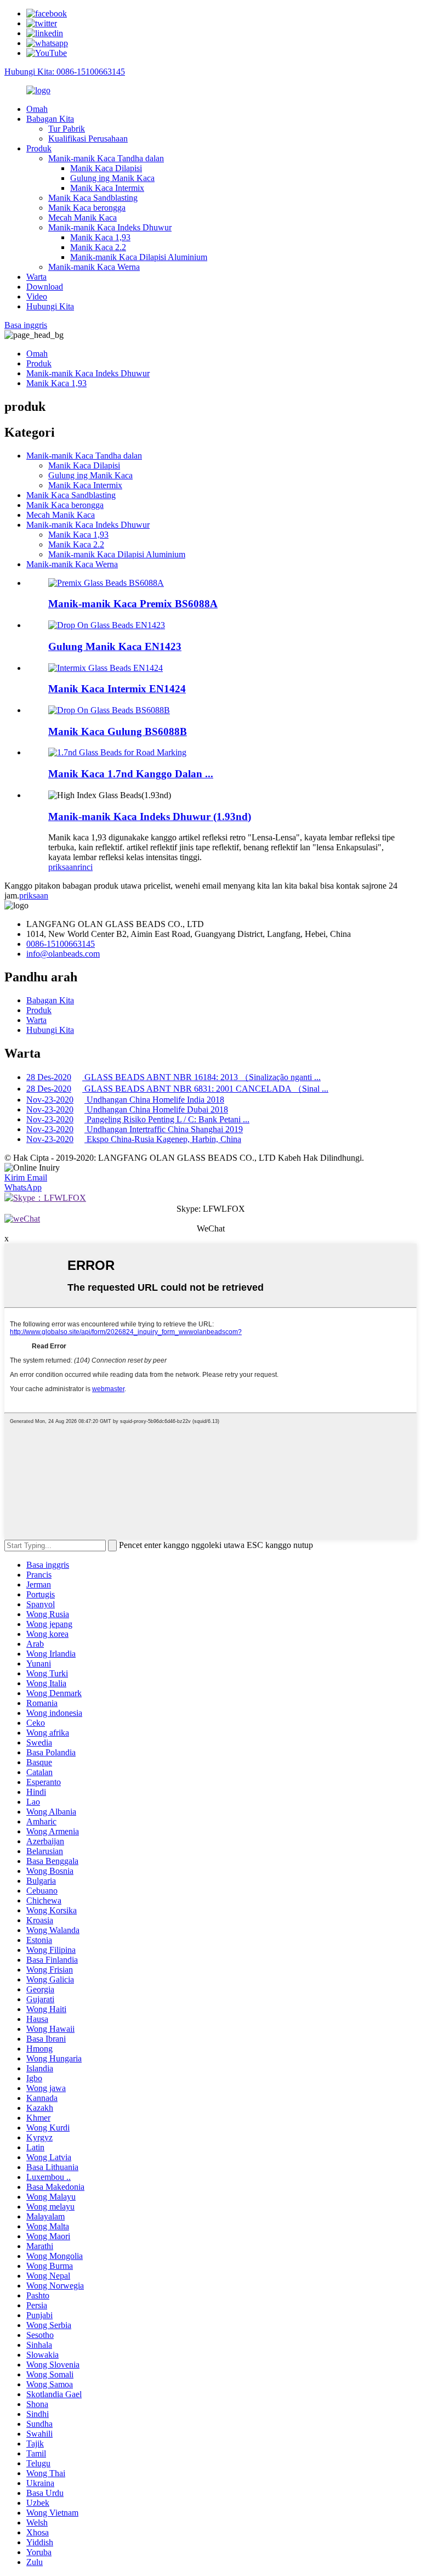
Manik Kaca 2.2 (98, 247)
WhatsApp (23, 1187)
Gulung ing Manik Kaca (112, 178)
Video (37, 296)
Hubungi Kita (50, 306)
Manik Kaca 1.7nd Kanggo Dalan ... (131, 774)
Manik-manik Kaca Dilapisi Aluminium (139, 257)
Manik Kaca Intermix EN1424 (117, 689)
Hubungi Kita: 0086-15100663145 (65, 72)
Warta (36, 277)
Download (45, 287)
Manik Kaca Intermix (107, 188)
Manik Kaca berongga (87, 208)
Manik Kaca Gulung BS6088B (118, 731)
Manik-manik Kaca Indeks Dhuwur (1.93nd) (150, 817)
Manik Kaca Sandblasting (93, 198)
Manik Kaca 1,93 (100, 237)
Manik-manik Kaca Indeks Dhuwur (110, 227)
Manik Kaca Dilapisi (106, 168)
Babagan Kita (50, 119)
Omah (37, 109)
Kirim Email (26, 1177)
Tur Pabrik (67, 129)
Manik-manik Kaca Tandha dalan (106, 158)
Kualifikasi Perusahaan (88, 139)
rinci (85, 867)
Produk (39, 148)
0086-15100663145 (61, 944)
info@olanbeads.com (63, 954)
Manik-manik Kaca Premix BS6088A (133, 604)
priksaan (63, 867)
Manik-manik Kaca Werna (94, 267)
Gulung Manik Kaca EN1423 (115, 646)
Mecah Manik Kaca (83, 218)
